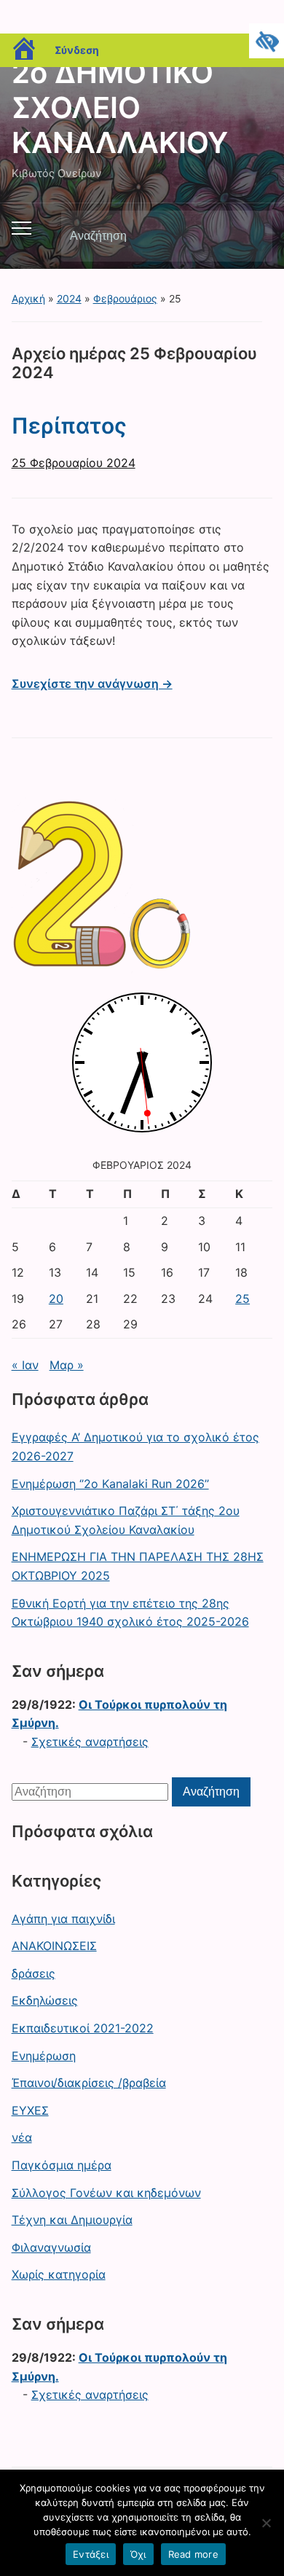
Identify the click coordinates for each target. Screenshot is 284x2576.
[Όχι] (266, 2523)
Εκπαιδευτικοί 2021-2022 (83, 2028)
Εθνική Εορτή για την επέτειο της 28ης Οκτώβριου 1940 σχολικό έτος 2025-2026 (130, 1613)
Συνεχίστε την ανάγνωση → (92, 684)
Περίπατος (69, 426)
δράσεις (33, 1973)
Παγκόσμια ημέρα (62, 2165)
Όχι (138, 2554)
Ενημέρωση (44, 2056)
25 (242, 1299)
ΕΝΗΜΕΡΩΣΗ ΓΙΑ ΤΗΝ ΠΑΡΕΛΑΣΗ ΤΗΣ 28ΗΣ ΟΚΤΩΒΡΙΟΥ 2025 (138, 1566)
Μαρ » (67, 1365)
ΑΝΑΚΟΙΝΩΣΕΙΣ (54, 1946)
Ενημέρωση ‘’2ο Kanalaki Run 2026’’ (110, 1484)
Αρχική (28, 298)
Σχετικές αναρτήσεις (90, 1742)
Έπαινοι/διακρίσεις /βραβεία (89, 2083)
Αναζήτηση (249, 236)
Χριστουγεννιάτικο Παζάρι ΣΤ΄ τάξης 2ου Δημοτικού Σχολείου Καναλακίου (126, 1520)
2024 (69, 298)
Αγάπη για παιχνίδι (63, 1919)
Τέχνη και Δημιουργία (72, 2220)
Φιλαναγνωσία (51, 2247)
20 (56, 1299)
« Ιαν (25, 1365)
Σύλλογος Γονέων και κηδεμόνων (106, 2193)
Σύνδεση (77, 50)
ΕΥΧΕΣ (30, 2110)
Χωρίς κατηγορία (59, 2274)
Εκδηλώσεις (45, 2000)
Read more (193, 2554)
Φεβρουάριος (125, 298)
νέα (22, 2137)
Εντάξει (91, 2554)
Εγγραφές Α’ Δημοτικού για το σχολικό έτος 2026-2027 (135, 1446)
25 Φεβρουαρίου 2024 (74, 463)
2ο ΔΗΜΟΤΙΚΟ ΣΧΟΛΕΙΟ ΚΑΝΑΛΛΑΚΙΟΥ (120, 107)
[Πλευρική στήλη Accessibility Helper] (267, 41)
